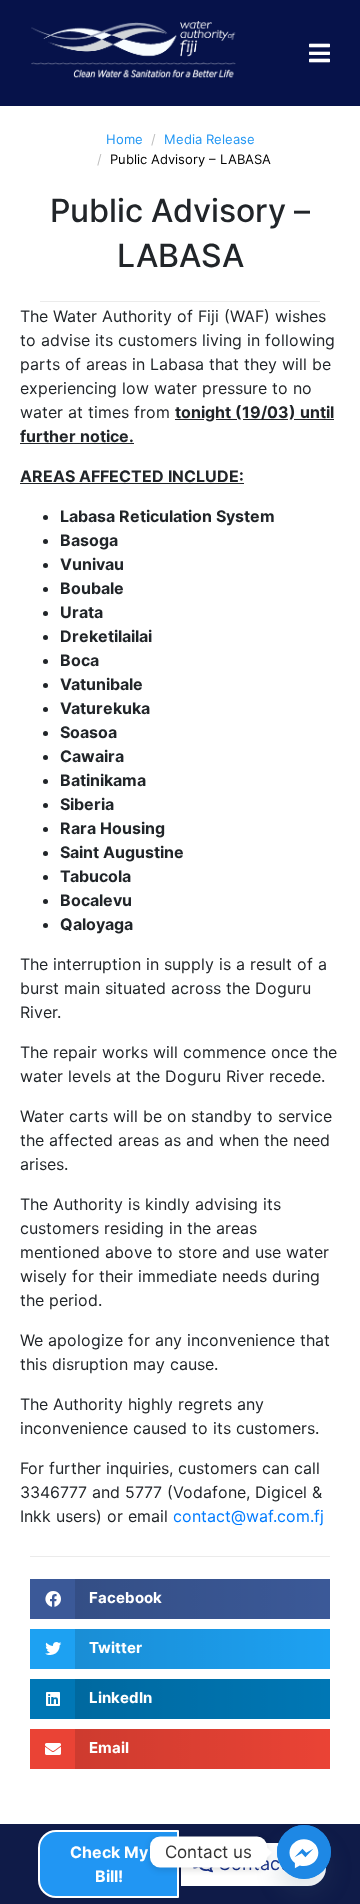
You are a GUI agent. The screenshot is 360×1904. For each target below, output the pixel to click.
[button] (180, 1599)
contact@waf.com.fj (248, 1516)
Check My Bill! (109, 1864)
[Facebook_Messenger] (304, 1852)
